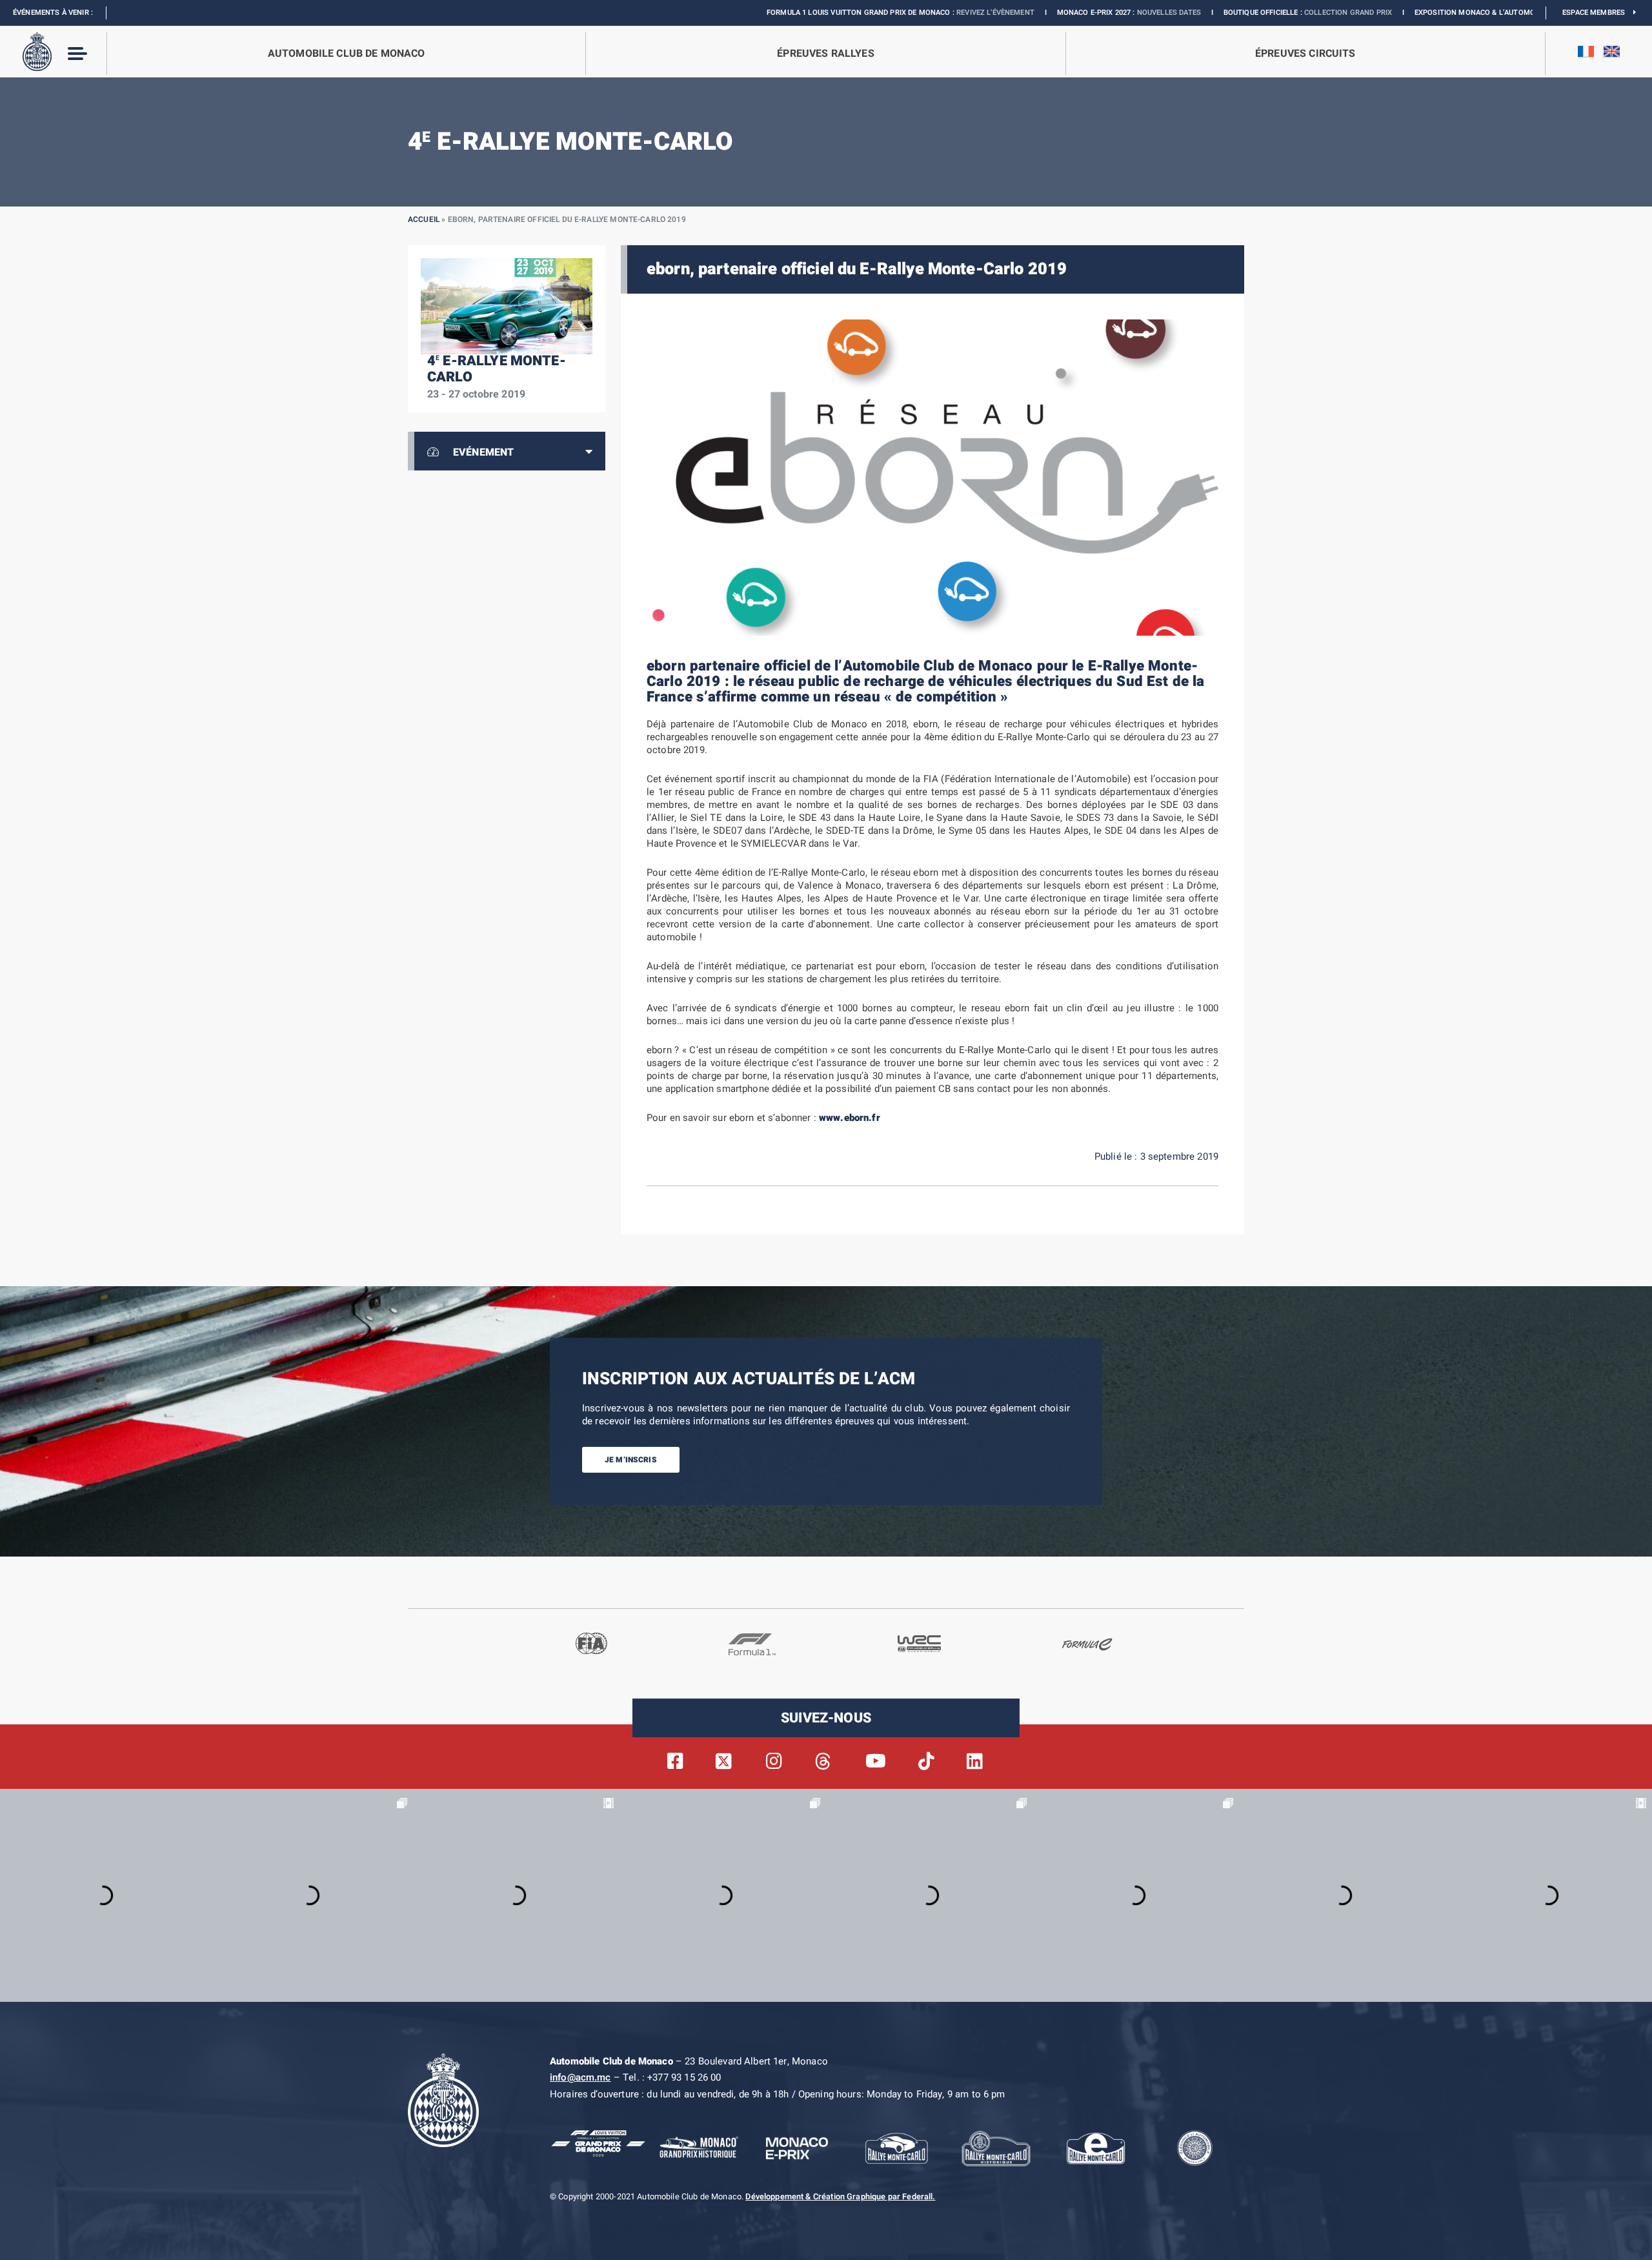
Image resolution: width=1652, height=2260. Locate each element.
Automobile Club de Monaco (347, 54)
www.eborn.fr (850, 1118)
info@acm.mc (580, 2077)
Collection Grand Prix (1219, 13)
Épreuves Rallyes (825, 54)
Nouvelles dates (1040, 13)
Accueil (424, 219)
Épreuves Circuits (1305, 54)
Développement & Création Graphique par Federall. (840, 2197)
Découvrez (1447, 13)
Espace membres (1598, 13)
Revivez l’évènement (866, 13)
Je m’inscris (631, 1460)
